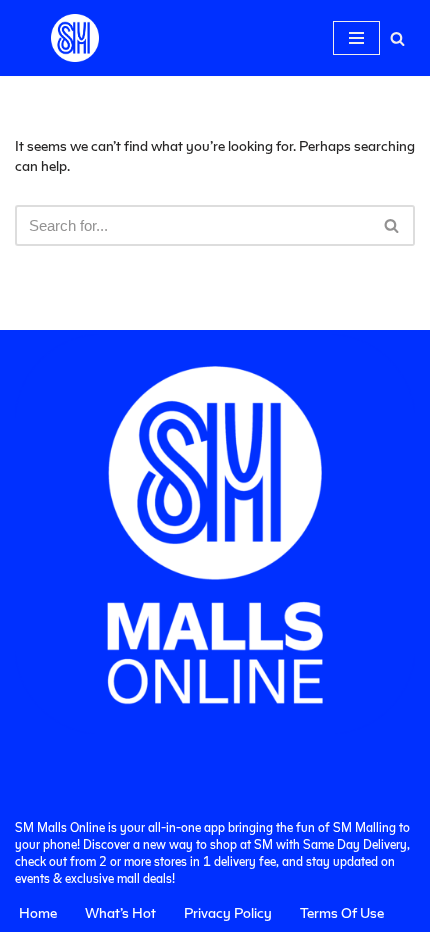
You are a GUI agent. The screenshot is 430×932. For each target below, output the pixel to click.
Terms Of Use (342, 912)
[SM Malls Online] (75, 38)
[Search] (397, 38)
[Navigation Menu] (356, 38)
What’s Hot (120, 912)
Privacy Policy (228, 912)
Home (38, 912)
